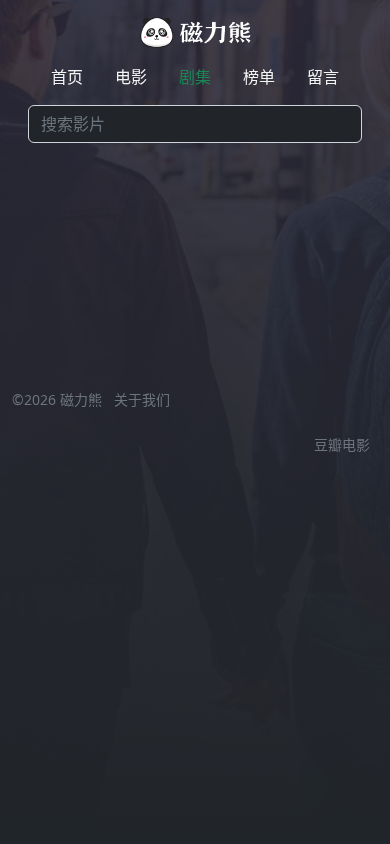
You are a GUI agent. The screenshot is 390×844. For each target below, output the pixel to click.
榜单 (259, 77)
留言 (323, 77)
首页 (67, 77)
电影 (131, 77)
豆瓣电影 (342, 444)
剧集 (195, 77)
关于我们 (142, 399)
